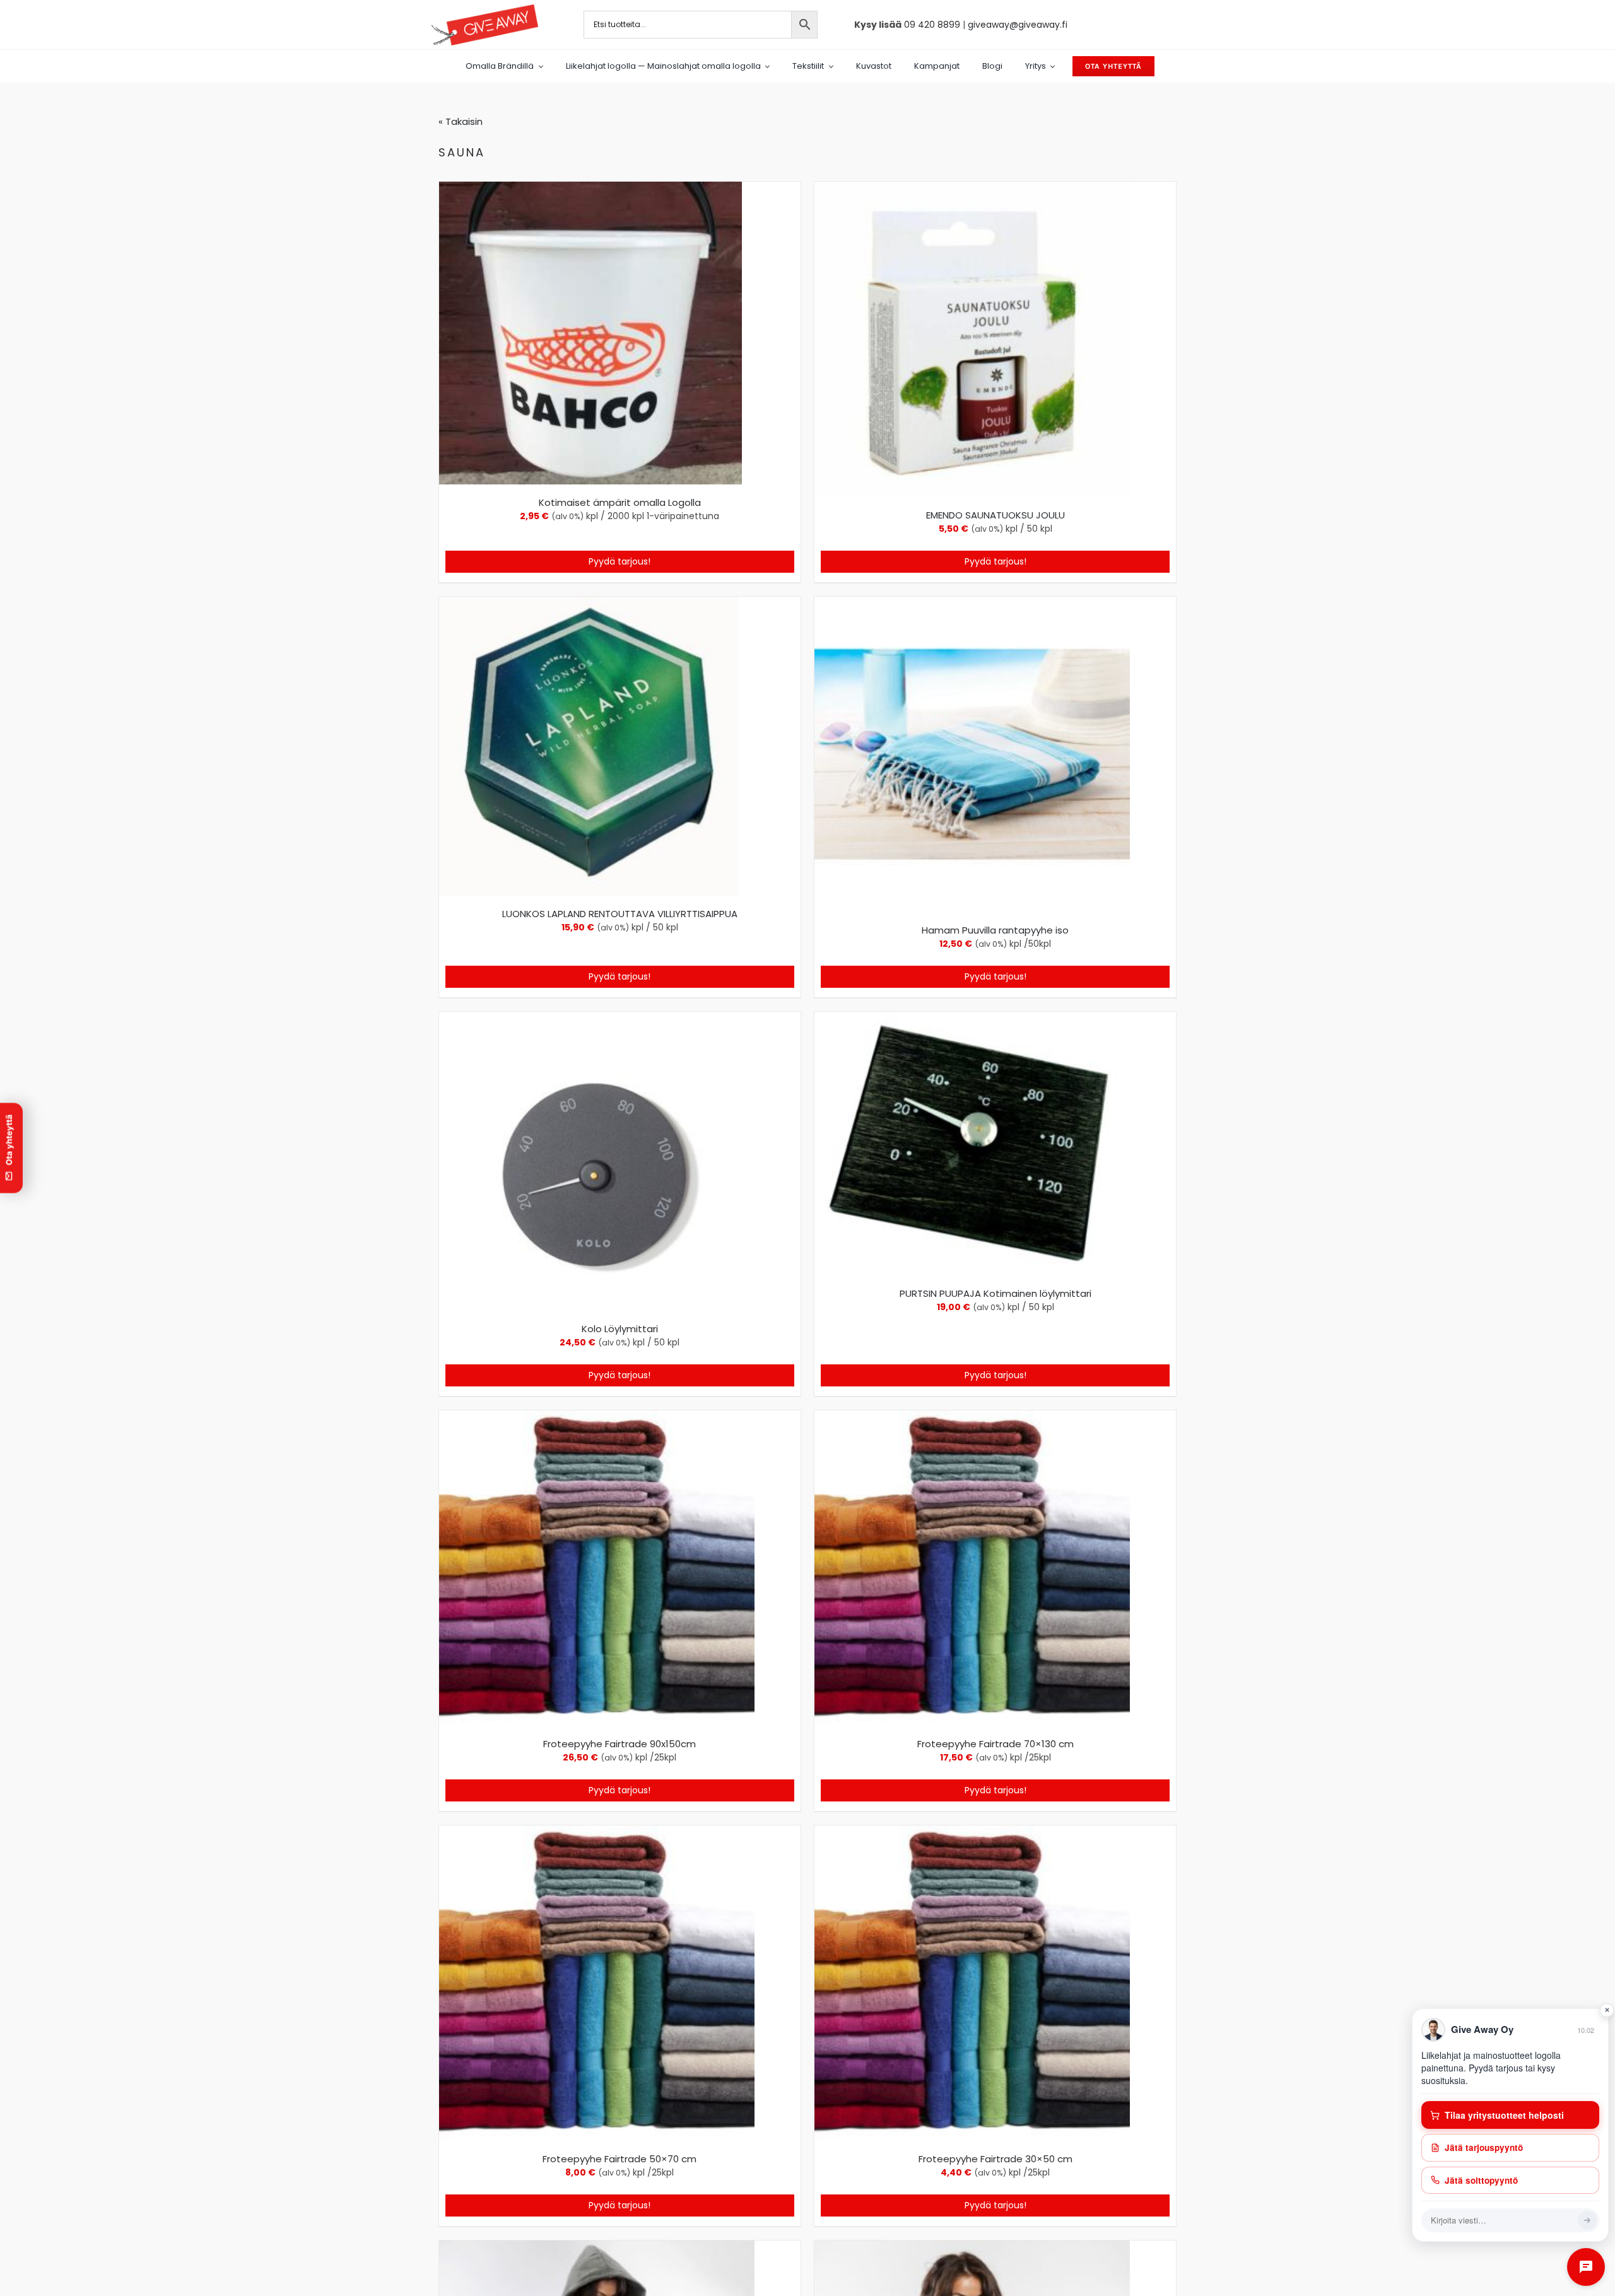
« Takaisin (461, 121)
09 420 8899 (932, 25)
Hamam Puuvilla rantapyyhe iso (995, 930)
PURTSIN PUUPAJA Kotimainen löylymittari (995, 1293)
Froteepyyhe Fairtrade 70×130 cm (995, 1744)
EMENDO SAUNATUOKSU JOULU (995, 515)
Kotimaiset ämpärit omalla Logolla (620, 502)
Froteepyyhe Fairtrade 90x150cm (620, 1744)
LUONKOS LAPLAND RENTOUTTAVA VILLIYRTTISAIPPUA (620, 914)
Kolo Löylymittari (620, 1329)
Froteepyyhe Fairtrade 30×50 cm (995, 2159)
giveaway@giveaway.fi (1018, 25)
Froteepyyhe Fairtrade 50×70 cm (620, 2159)
